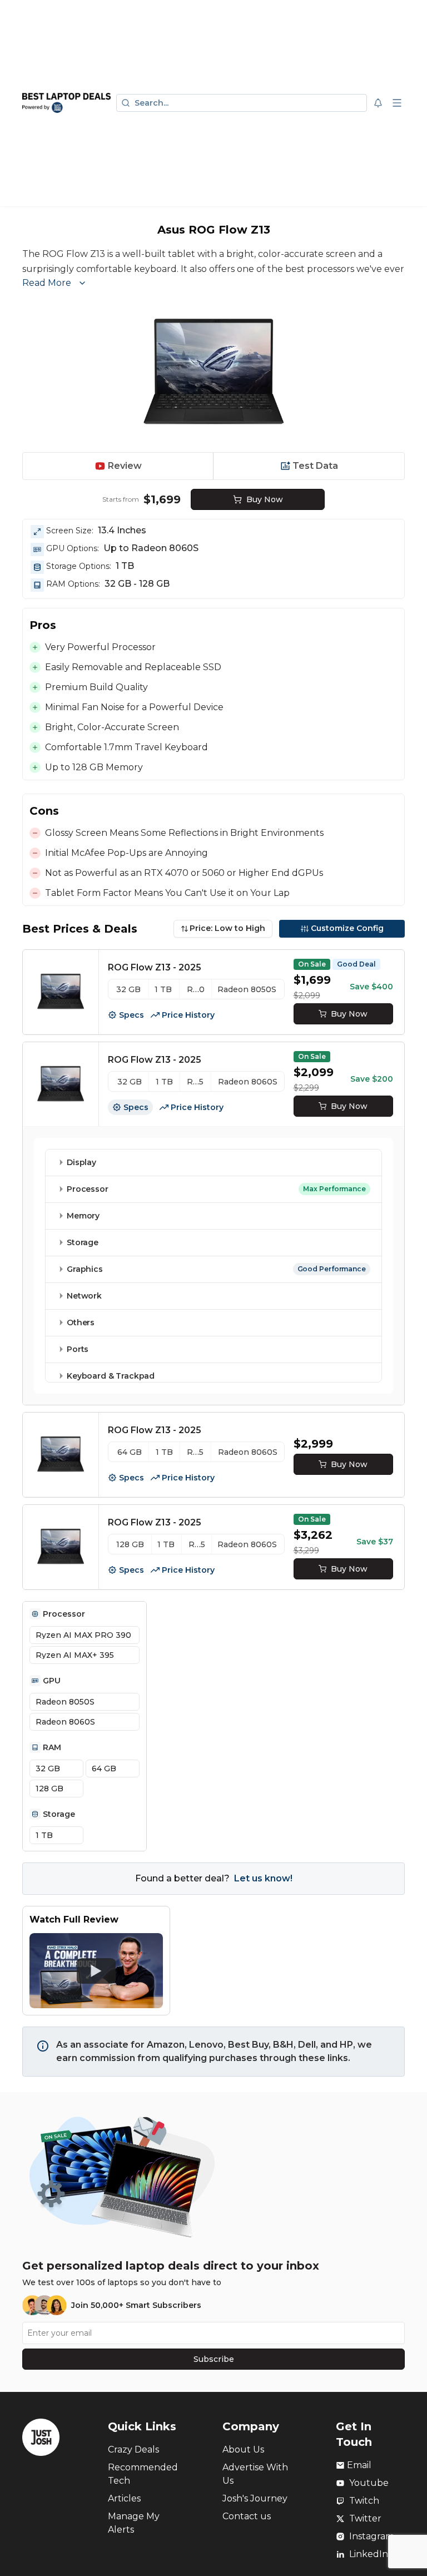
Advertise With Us (255, 2474)
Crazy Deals (133, 2449)
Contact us (247, 2516)
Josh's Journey (255, 2498)
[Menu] (397, 103)
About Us (243, 2449)
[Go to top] (406, 2550)
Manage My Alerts (134, 2523)
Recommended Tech (143, 2474)
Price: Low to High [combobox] (227, 928)
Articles (124, 2498)
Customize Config (347, 928)
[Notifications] (378, 103)
